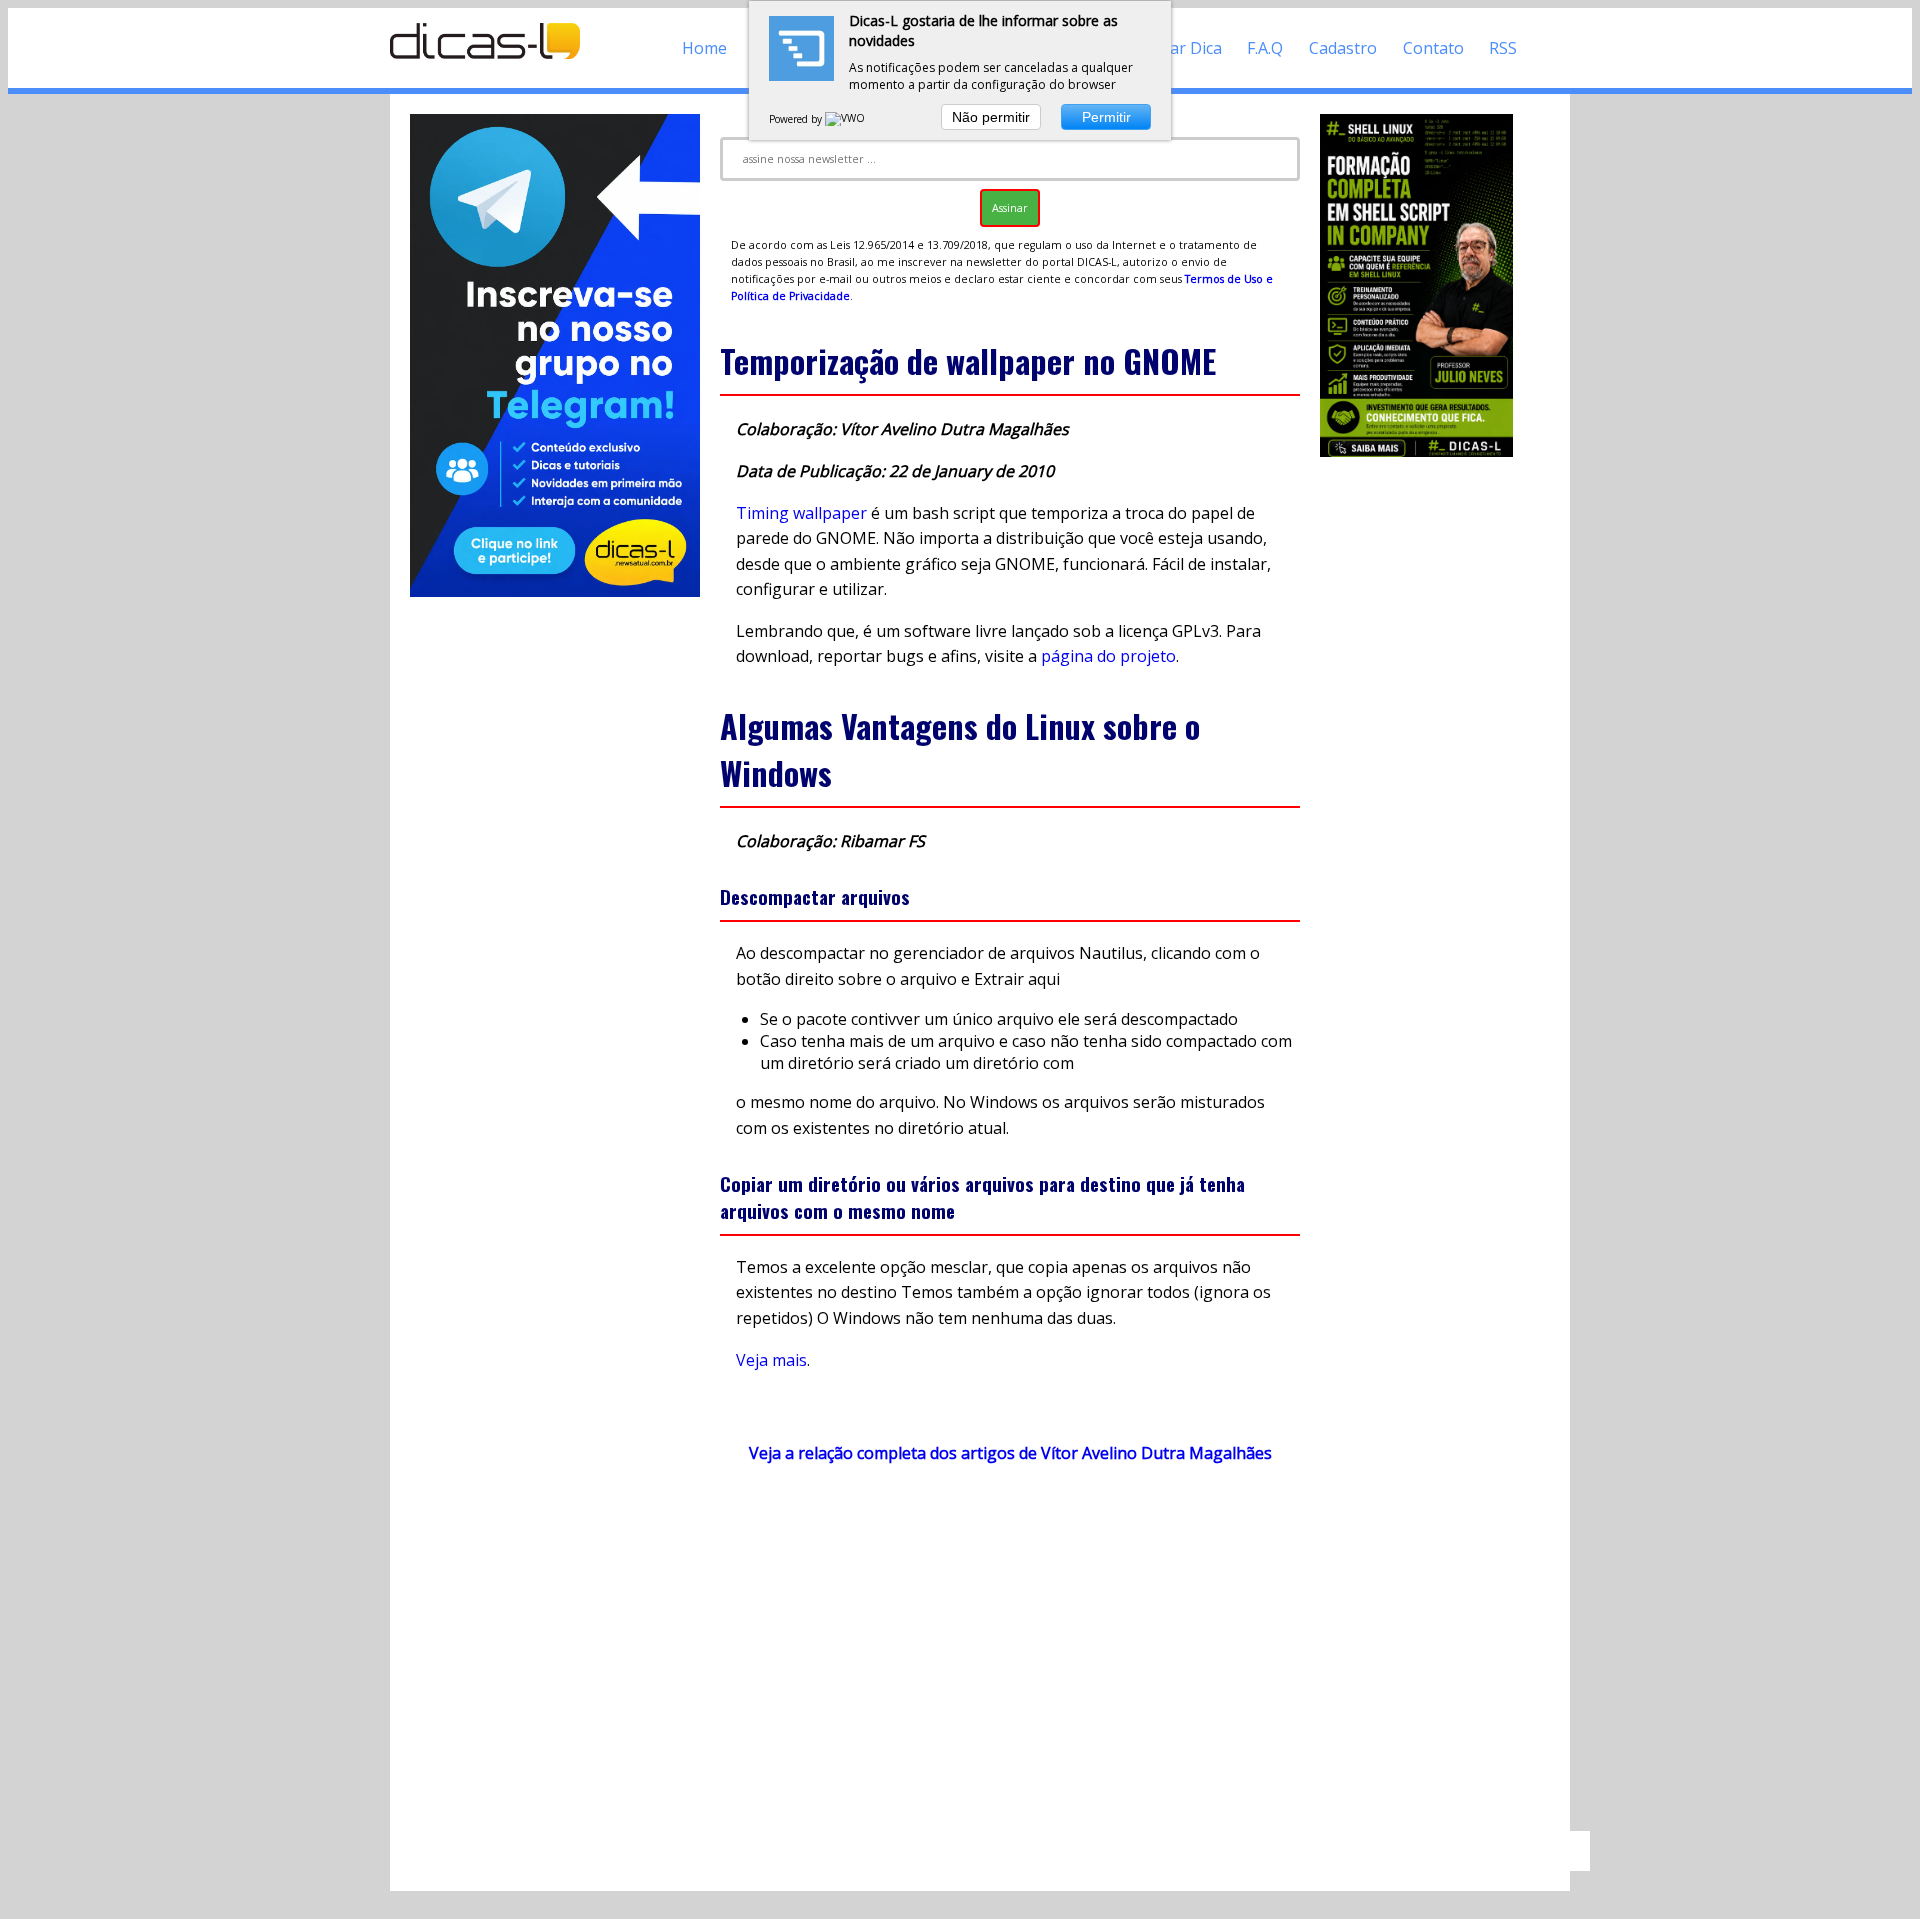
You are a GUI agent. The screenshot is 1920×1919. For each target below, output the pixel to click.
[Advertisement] (1010, 1657)
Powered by (797, 119)
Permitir (1106, 117)
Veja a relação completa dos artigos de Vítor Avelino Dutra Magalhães (1010, 1453)
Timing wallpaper (801, 513)
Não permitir (991, 117)
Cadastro (1343, 48)
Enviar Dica (1180, 48)
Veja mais (771, 1360)
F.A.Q (1265, 48)
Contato (1433, 48)
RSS (1503, 48)
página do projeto (1108, 656)
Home (704, 48)
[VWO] (846, 119)
